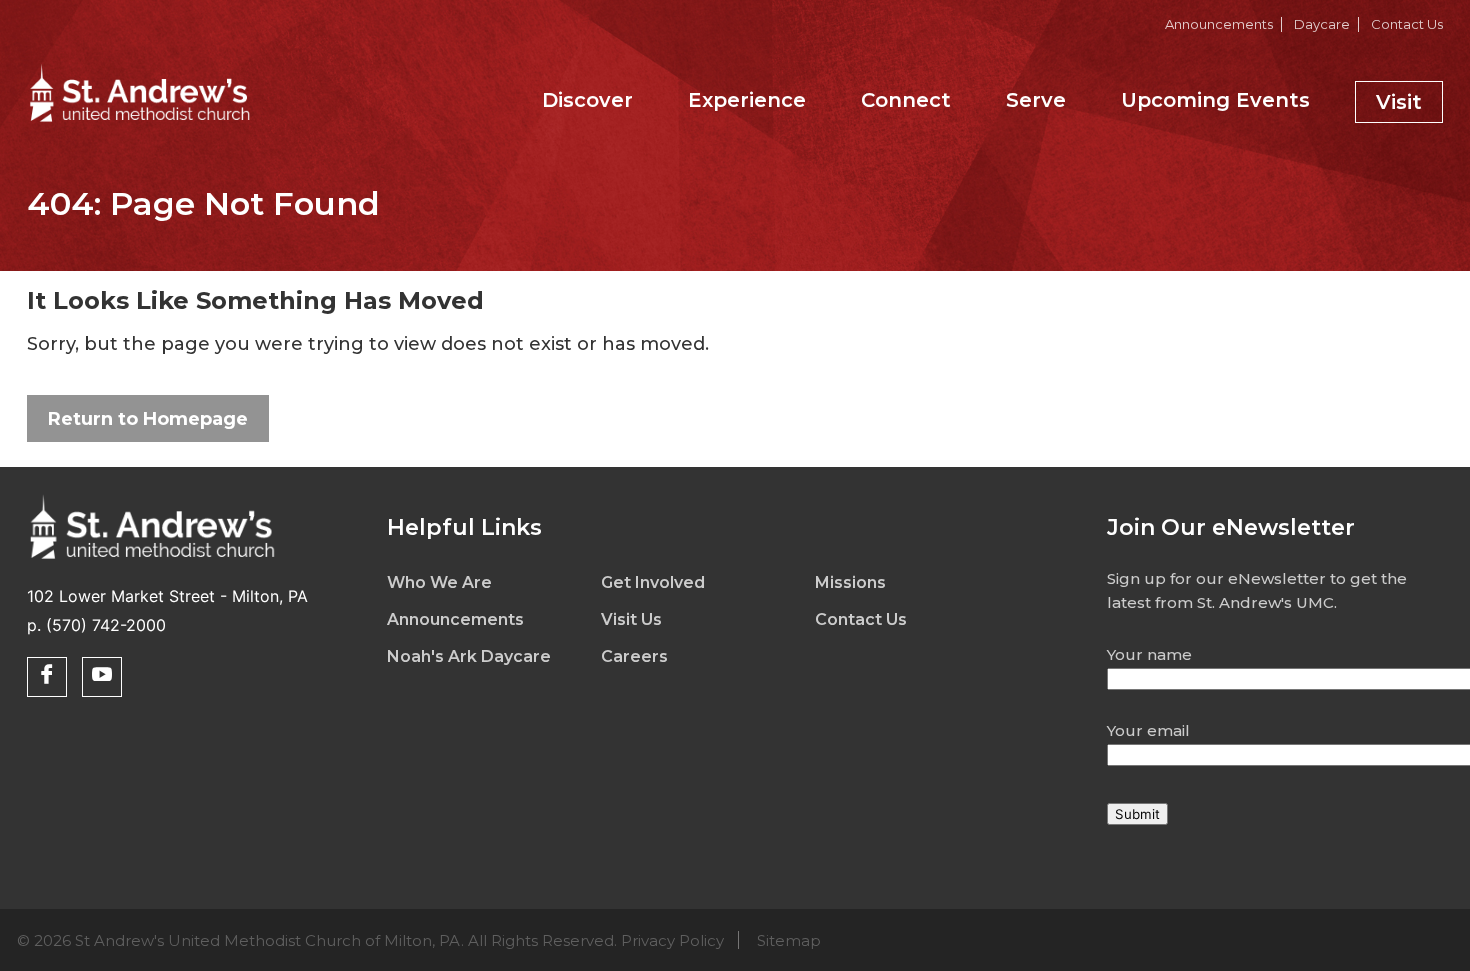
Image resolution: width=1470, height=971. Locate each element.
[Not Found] (152, 562)
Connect (906, 100)
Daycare (1322, 24)
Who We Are (439, 582)
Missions (850, 582)
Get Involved (653, 582)
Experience (747, 100)
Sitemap (789, 940)
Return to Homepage (148, 419)
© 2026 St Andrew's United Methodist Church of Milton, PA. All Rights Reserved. (419, 940)
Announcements (1219, 24)
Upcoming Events (1215, 100)
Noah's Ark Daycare (469, 656)
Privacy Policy (672, 940)
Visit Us (631, 619)
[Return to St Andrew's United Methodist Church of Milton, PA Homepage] (139, 124)
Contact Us (1407, 24)
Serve (1036, 100)
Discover (587, 100)
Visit (1399, 102)
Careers (634, 656)
